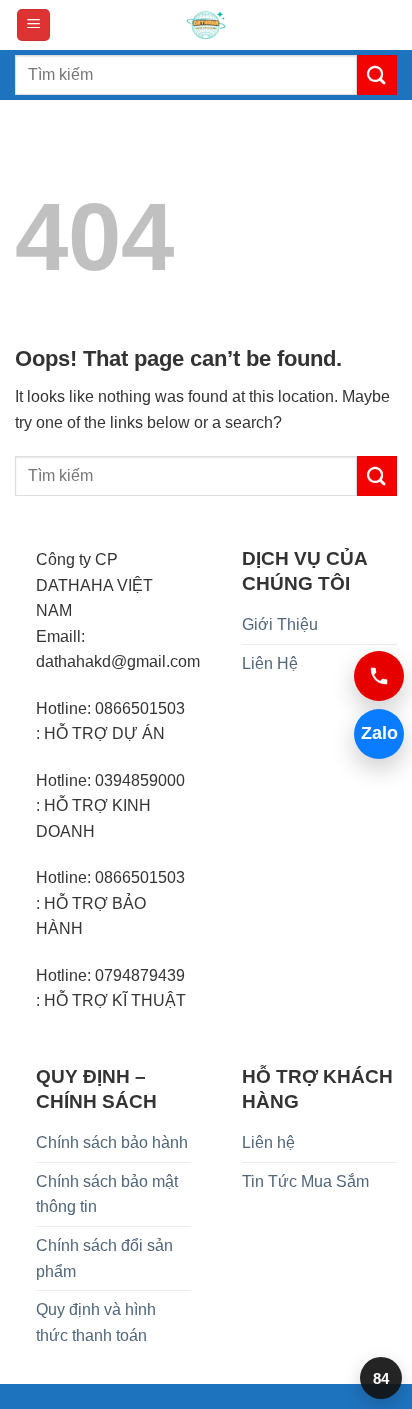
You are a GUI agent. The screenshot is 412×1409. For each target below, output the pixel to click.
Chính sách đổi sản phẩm (104, 1258)
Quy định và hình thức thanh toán (96, 1322)
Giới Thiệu (280, 624)
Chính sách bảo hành (112, 1142)
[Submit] (377, 74)
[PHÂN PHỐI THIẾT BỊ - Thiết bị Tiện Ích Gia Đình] (206, 25)
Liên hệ (268, 1142)
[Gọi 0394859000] (379, 676)
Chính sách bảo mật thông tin (107, 1194)
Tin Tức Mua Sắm (305, 1181)
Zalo (379, 733)
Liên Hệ (270, 663)
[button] (33, 25)
